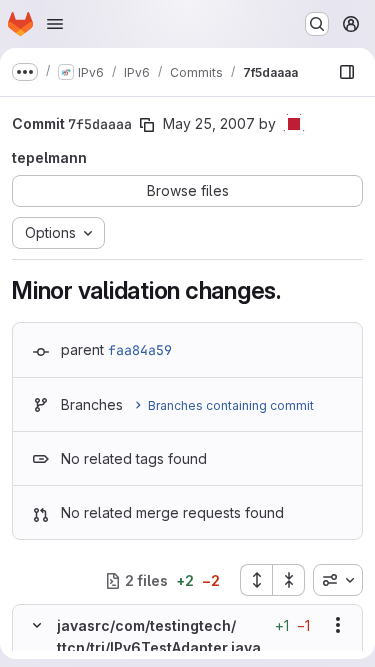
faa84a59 (140, 350)
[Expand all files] (256, 580)
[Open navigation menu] (55, 24)
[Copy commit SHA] (147, 125)
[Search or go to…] (317, 24)
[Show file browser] (347, 72)
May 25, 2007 (209, 123)
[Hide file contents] (37, 625)
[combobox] (338, 580)
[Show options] (338, 625)
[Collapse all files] (289, 580)
